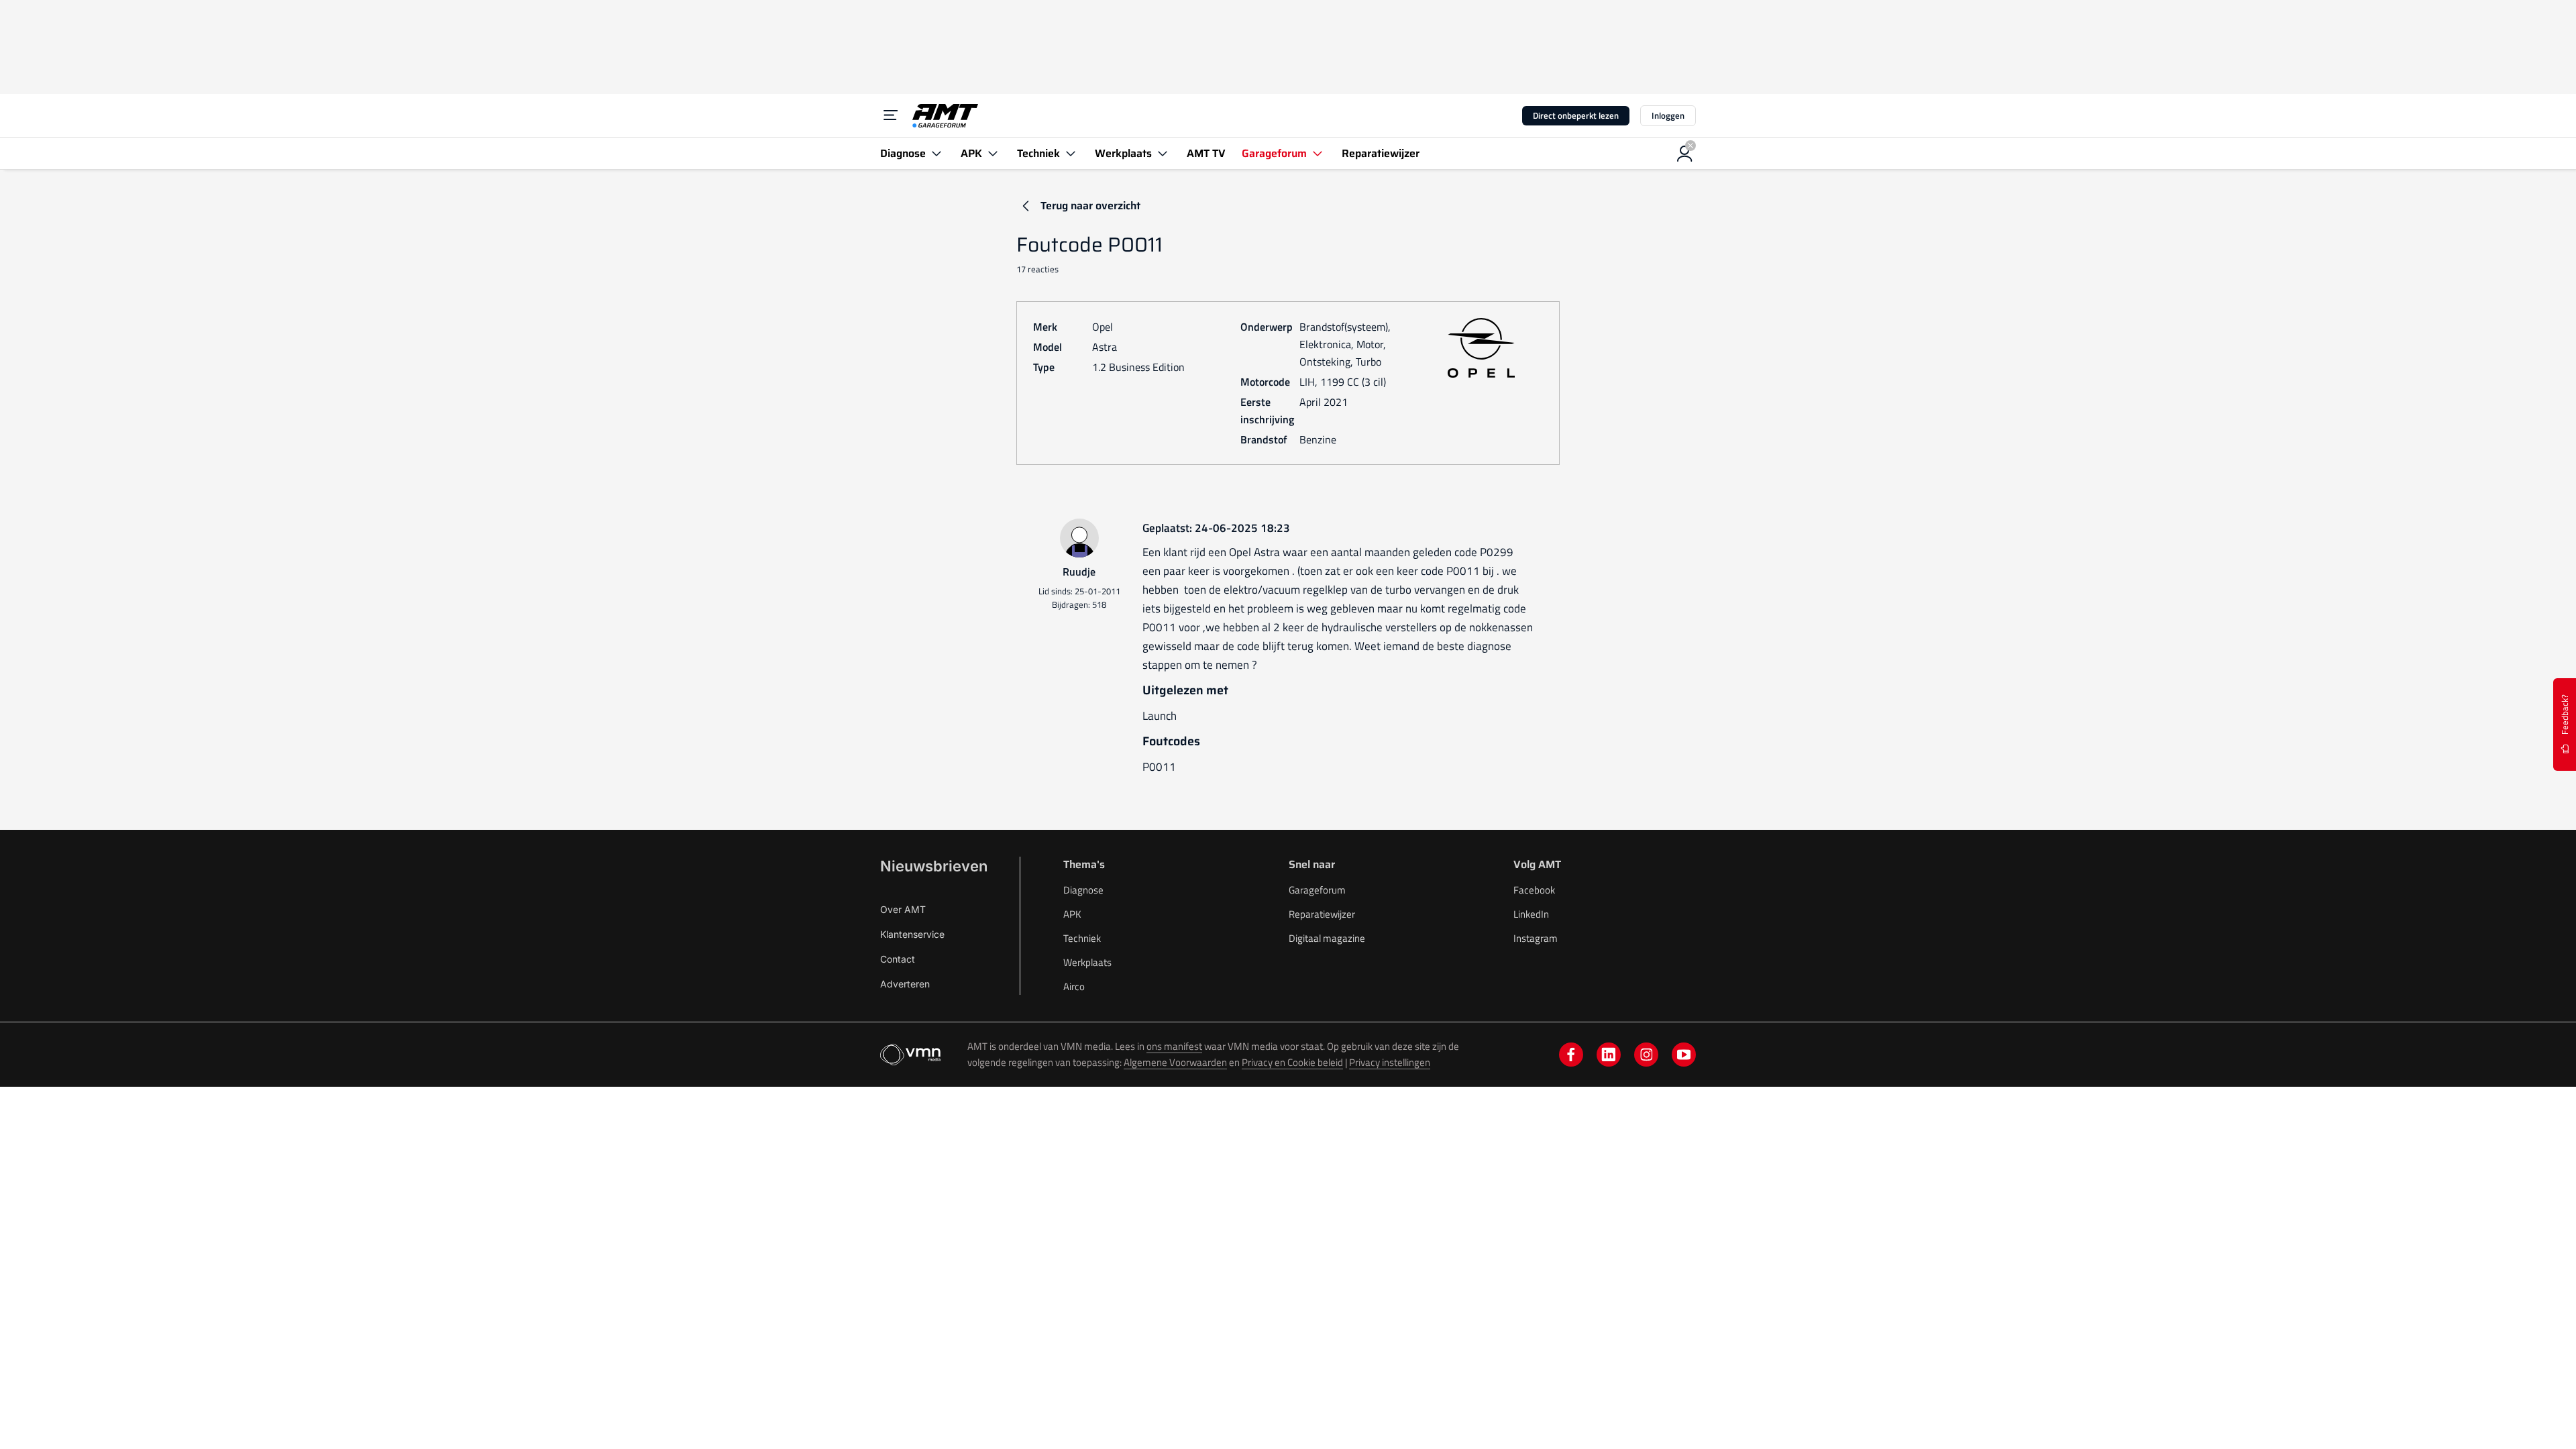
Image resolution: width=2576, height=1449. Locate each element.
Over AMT (903, 909)
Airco (1074, 986)
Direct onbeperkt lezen (1576, 115)
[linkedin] (1609, 1055)
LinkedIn (1531, 914)
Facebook (1534, 890)
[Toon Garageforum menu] (1318, 153)
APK (1072, 914)
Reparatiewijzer (1322, 914)
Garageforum (1317, 890)
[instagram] (1646, 1055)
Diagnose (1083, 890)
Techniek (1082, 938)
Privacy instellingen (1390, 1062)
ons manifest (1174, 1046)
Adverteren (905, 984)
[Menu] (891, 115)
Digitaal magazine (1327, 938)
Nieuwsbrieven (934, 866)
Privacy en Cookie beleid (1292, 1062)
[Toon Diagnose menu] (936, 153)
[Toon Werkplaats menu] (1163, 153)
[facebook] (1571, 1055)
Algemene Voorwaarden (1175, 1062)
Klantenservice (912, 934)
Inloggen (1668, 115)
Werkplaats (1087, 962)
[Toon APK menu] (993, 153)
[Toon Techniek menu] (1071, 153)
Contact (898, 959)
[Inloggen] (1685, 154)
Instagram (1536, 938)
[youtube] (1684, 1055)
